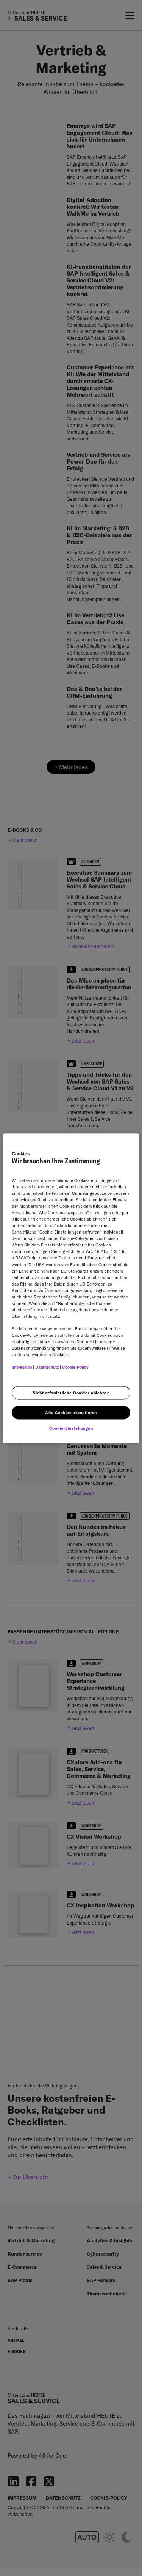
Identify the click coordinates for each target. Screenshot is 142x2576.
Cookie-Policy (75, 1367)
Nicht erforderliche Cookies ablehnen (71, 1393)
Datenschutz (47, 1367)
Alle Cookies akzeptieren (71, 1413)
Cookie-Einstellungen (71, 1428)
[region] (71, 1288)
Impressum (22, 1367)
